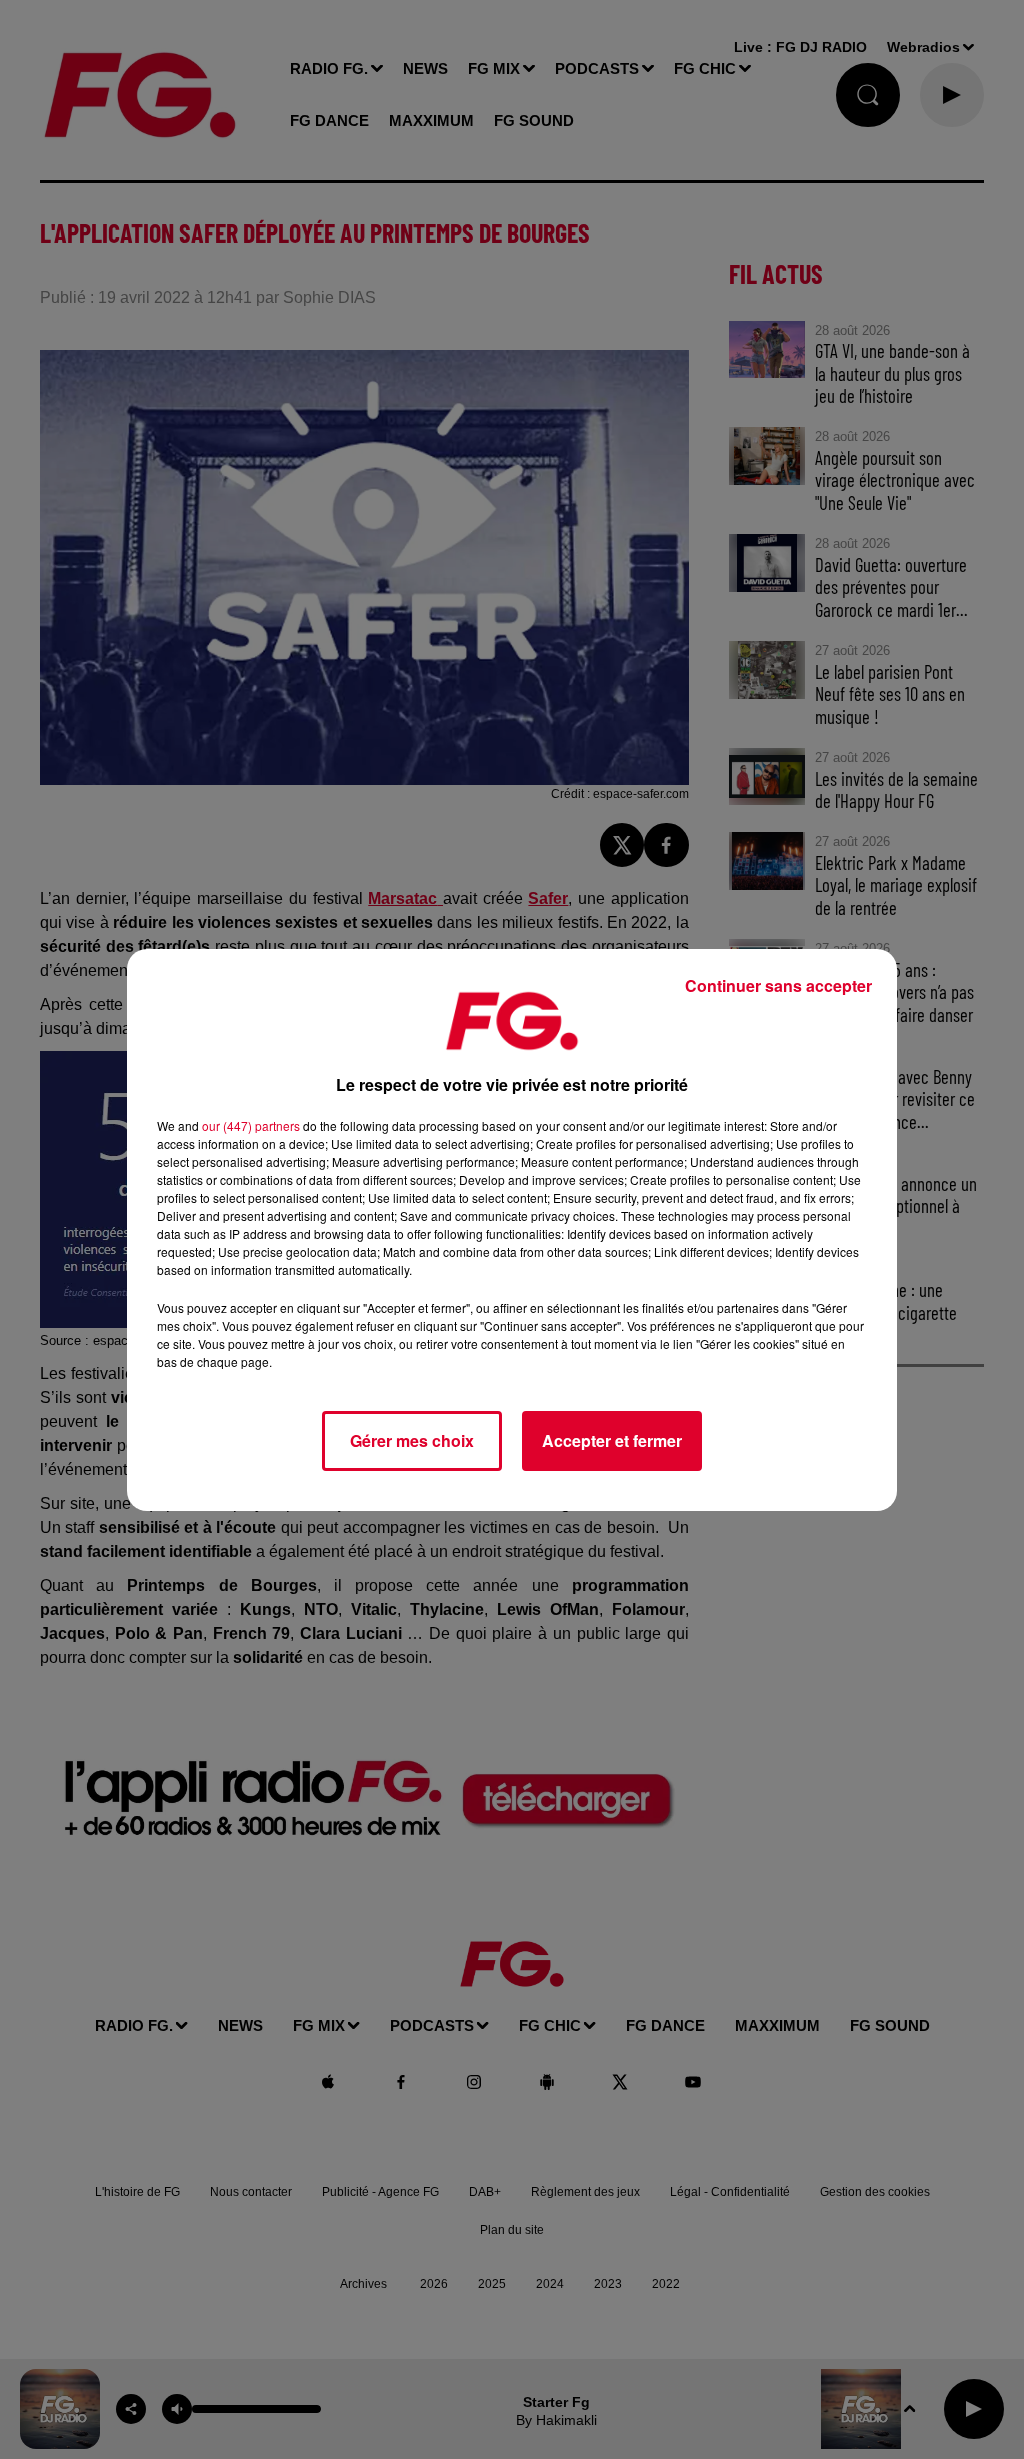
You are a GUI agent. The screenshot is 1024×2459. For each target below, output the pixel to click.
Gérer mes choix (412, 1440)
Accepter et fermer (612, 1440)
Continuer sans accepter (778, 985)
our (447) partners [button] (251, 1125)
